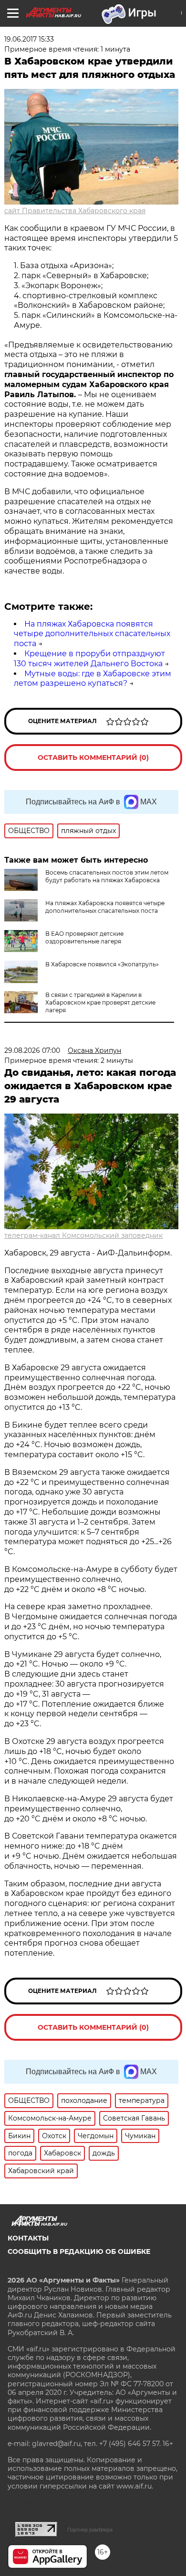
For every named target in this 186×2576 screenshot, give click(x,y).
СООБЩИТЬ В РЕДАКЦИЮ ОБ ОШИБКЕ (79, 2251)
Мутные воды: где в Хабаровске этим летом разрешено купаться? (93, 679)
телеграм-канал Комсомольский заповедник (83, 1235)
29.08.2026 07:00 (32, 1050)
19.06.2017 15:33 (29, 39)
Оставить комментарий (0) (93, 758)
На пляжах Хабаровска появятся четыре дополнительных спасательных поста (92, 634)
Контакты (28, 2238)
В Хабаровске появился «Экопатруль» (102, 964)
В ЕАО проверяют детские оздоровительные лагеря (84, 937)
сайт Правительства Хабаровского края (75, 211)
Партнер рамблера (90, 2530)
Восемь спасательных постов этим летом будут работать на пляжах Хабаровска (107, 876)
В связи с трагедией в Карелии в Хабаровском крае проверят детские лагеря (100, 1002)
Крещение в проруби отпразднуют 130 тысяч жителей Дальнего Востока (89, 659)
